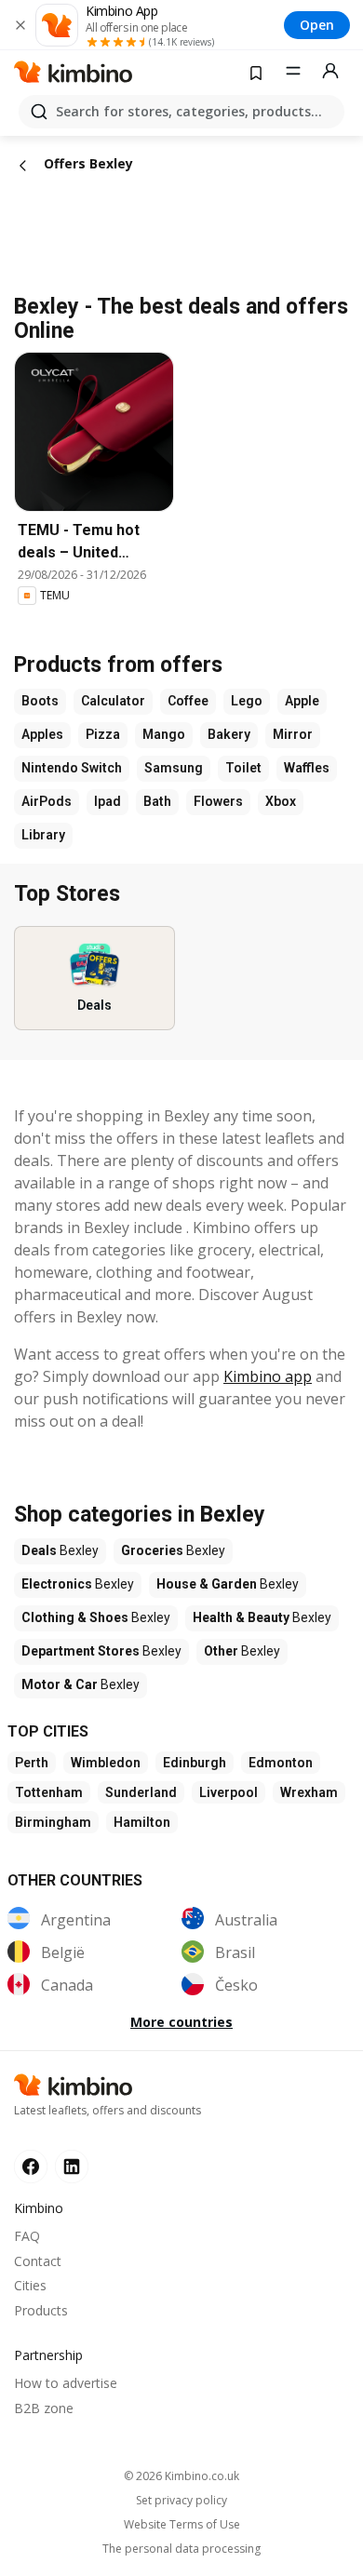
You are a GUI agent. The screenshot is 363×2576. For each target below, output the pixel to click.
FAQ (27, 2236)
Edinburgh (195, 1763)
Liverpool (229, 1792)
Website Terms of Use (182, 2525)
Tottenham (49, 1792)
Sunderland (141, 1792)
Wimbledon (106, 1763)
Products (41, 2310)
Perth (32, 1763)
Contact (38, 2261)
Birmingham (53, 1822)
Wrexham (309, 1792)
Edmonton (281, 1763)
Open (317, 25)
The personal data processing (181, 2549)
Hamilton (142, 1822)
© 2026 (181, 2476)
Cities (30, 2285)
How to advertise (66, 2383)
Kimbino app (268, 1376)
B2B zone (44, 2408)
